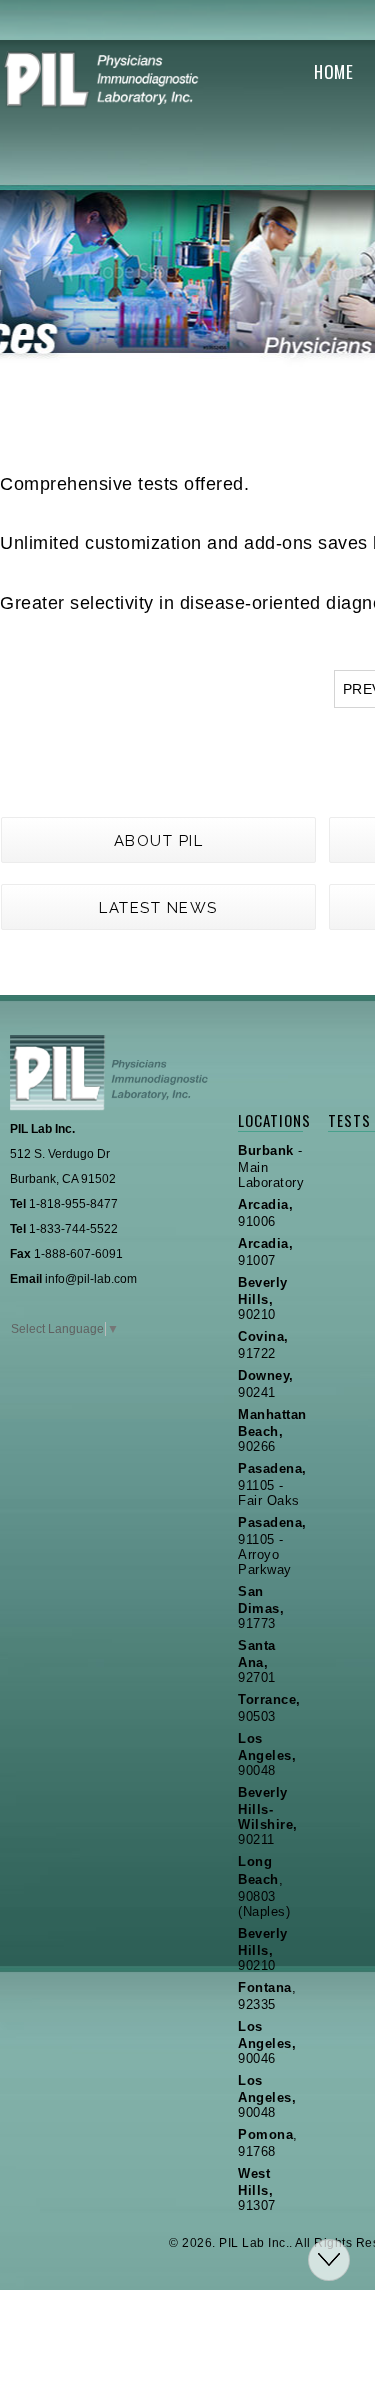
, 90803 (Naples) (264, 1886)
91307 (257, 2189)
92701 (257, 1661)
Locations (270, 1120)
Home (333, 71)
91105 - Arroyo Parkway (272, 1546)
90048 (267, 1754)
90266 (272, 1430)
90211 (268, 1816)
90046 (267, 2042)
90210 (263, 1298)
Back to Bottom (329, 2260)
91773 (261, 1607)
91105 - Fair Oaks (272, 1484)
